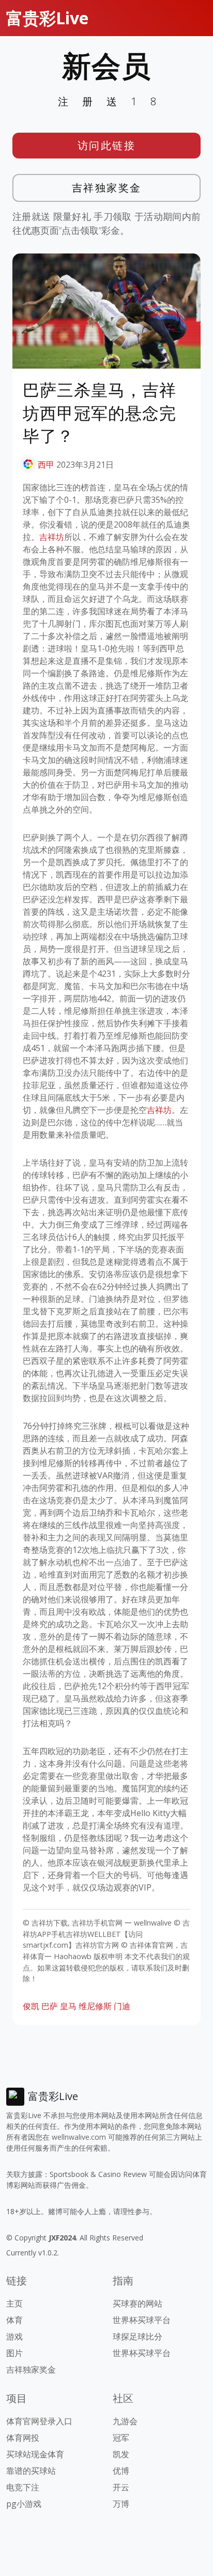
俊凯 (31, 2006)
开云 (121, 2487)
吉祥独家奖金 (107, 188)
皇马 (68, 2006)
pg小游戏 (24, 2504)
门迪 (122, 2006)
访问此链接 (107, 145)
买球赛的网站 (138, 2303)
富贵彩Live (47, 18)
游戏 (14, 2336)
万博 (121, 2504)
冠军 (121, 2438)
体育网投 (23, 2438)
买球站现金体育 (35, 2454)
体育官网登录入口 (39, 2421)
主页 (14, 2303)
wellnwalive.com (79, 2137)
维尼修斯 (95, 2006)
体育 (14, 2320)
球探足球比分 (138, 2336)
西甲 (46, 465)
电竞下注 (23, 2487)
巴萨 (50, 2006)
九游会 (125, 2421)
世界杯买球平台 (142, 2320)
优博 (121, 2471)
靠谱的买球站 (31, 2471)
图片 (14, 2353)
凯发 (121, 2454)
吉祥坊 (52, 537)
